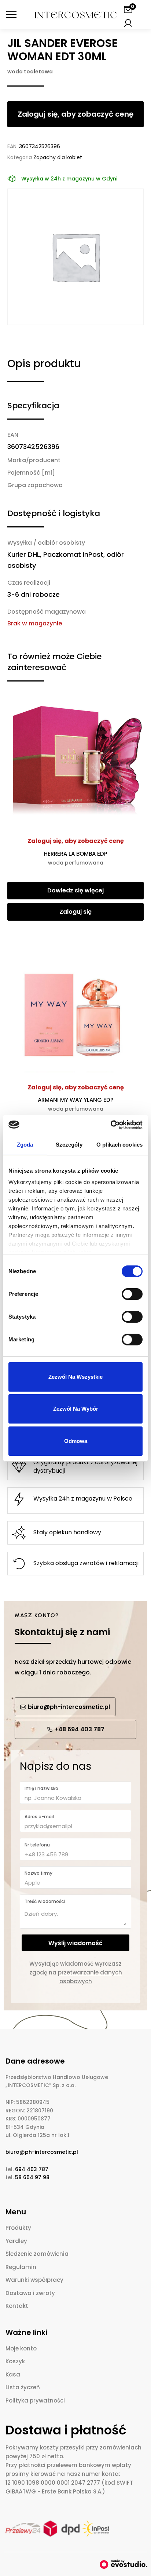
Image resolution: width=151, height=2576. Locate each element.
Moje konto (21, 2348)
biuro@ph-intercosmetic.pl (42, 2152)
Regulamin (21, 2267)
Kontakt (17, 2306)
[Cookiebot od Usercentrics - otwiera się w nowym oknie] (111, 1125)
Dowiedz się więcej (75, 890)
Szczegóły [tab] (69, 1145)
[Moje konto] (128, 23)
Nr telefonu (37, 1845)
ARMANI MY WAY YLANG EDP (76, 1104)
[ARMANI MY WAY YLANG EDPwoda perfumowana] (75, 1007)
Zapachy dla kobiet (58, 157)
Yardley (16, 2241)
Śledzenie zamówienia (37, 2254)
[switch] (132, 1294)
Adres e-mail (39, 1817)
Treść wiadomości (45, 1901)
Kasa (13, 2374)
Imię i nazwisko (41, 1788)
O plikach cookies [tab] (119, 1145)
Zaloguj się (75, 912)
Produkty (18, 2228)
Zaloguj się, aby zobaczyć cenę (76, 841)
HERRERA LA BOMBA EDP (76, 858)
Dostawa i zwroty (30, 2293)
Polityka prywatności (35, 2400)
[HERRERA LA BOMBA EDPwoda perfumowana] (75, 761)
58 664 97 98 (32, 2177)
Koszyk (15, 2361)
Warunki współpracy (34, 2280)
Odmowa (76, 1441)
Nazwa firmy (38, 1873)
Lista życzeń (23, 2387)
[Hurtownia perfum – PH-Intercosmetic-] (76, 15)
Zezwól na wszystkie (75, 1377)
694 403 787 (32, 2169)
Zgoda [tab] (25, 1145)
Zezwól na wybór (76, 1409)
